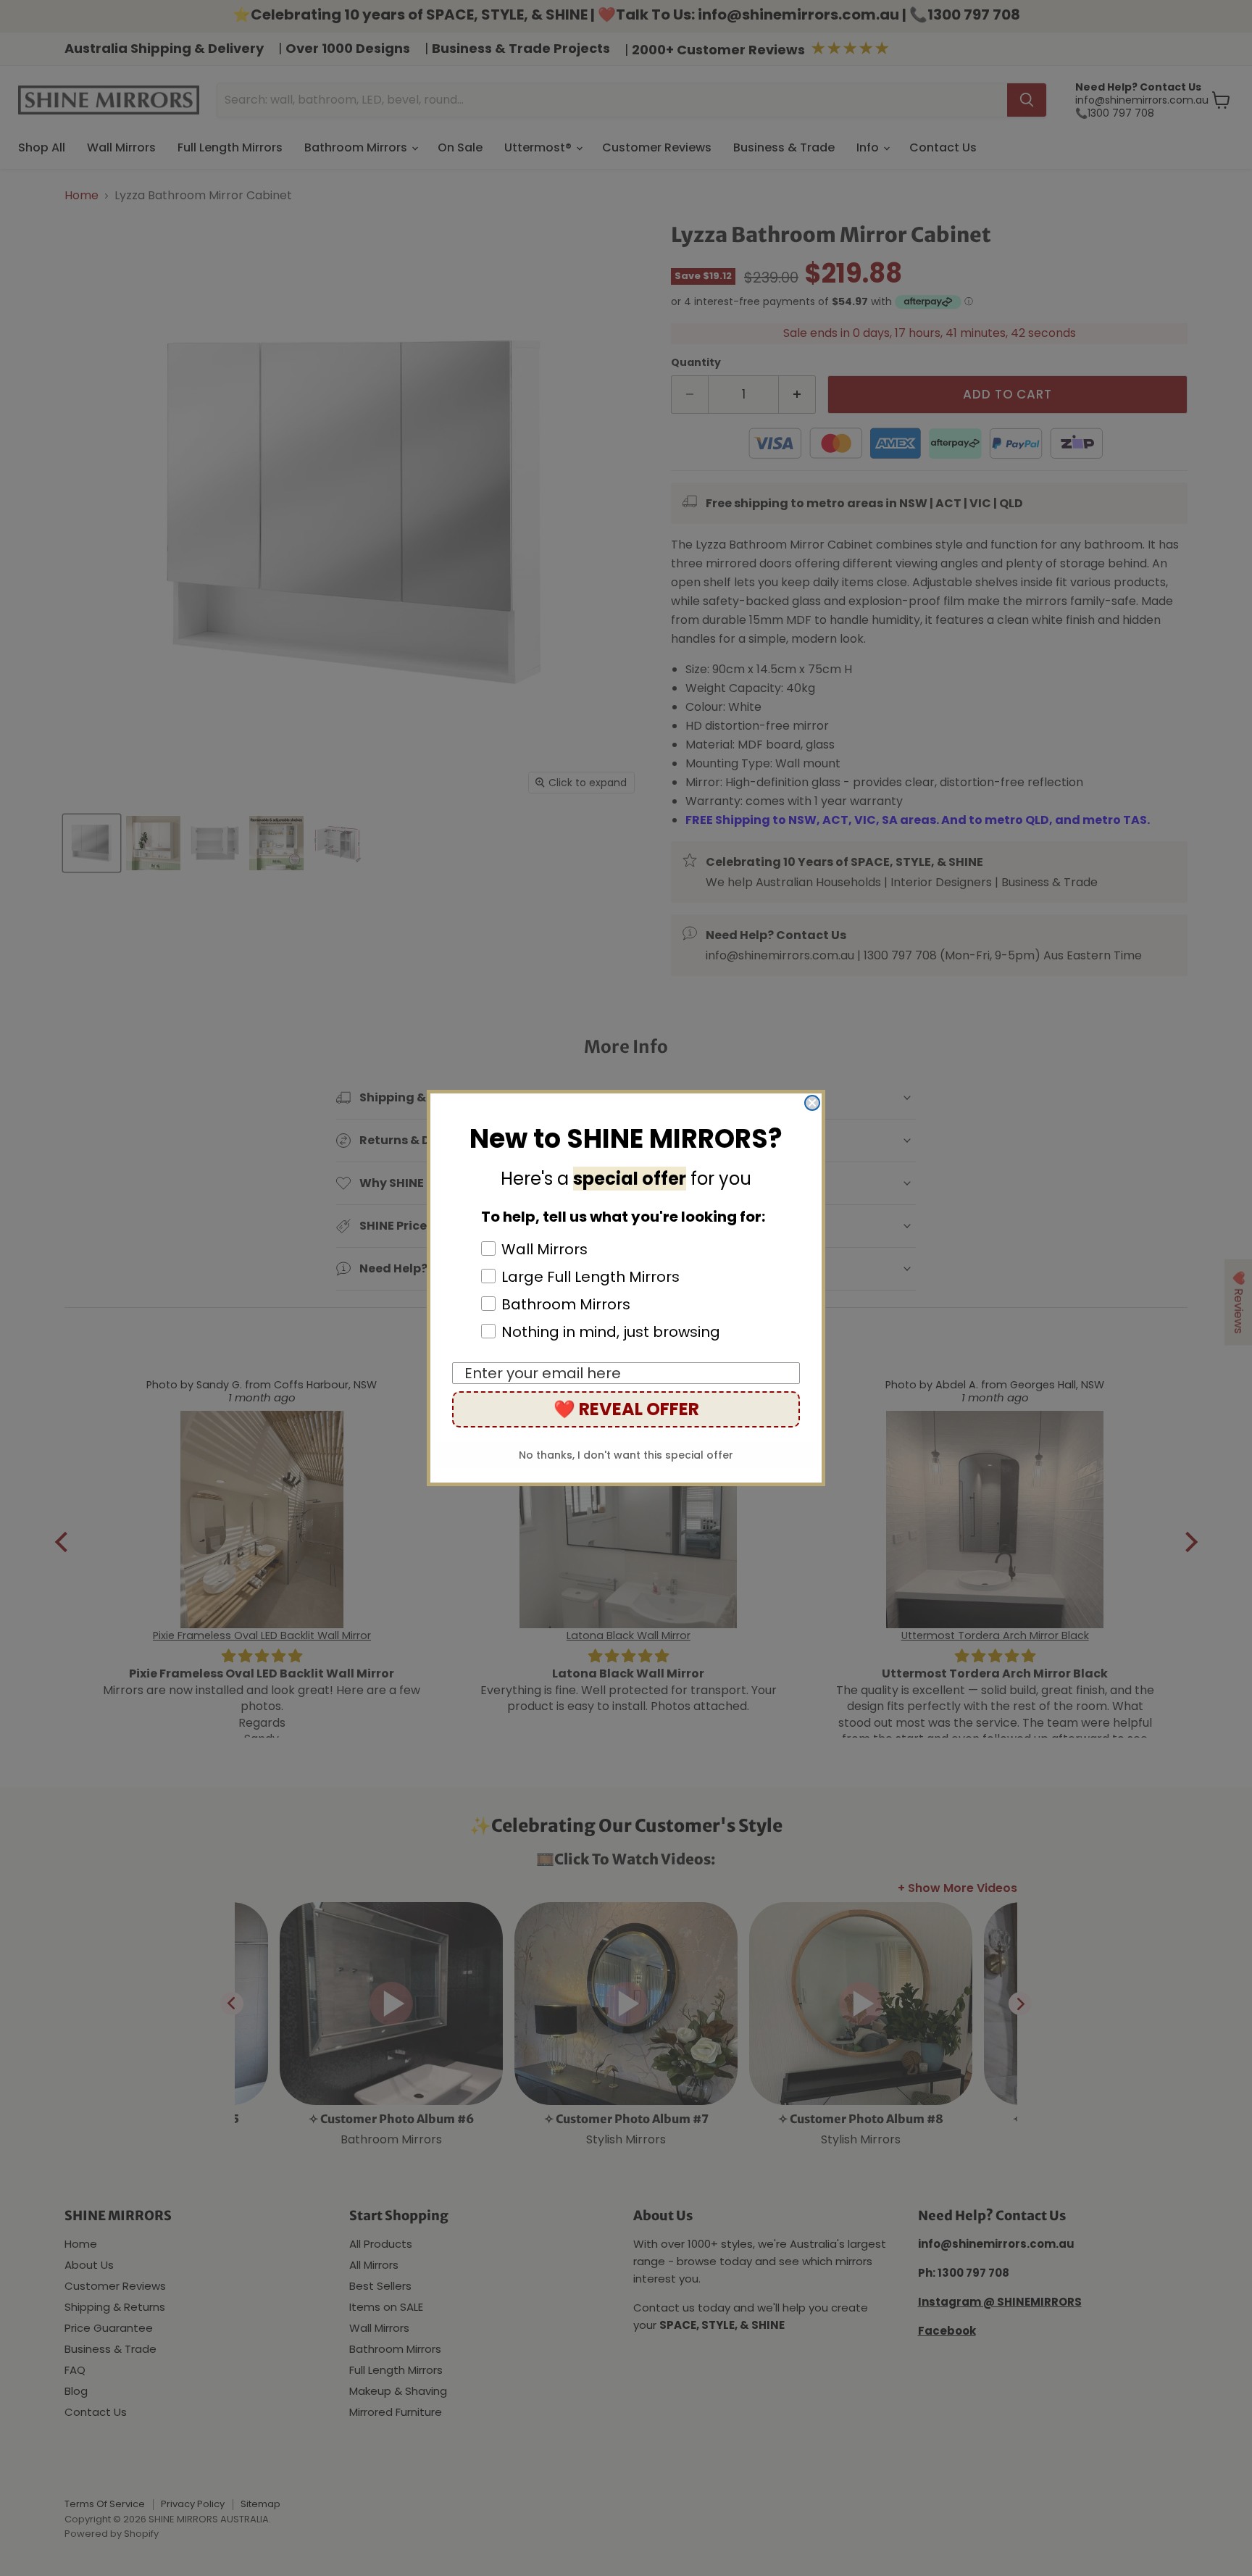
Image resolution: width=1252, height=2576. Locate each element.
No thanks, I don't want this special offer (626, 1455)
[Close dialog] (812, 1103)
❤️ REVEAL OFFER (626, 1409)
